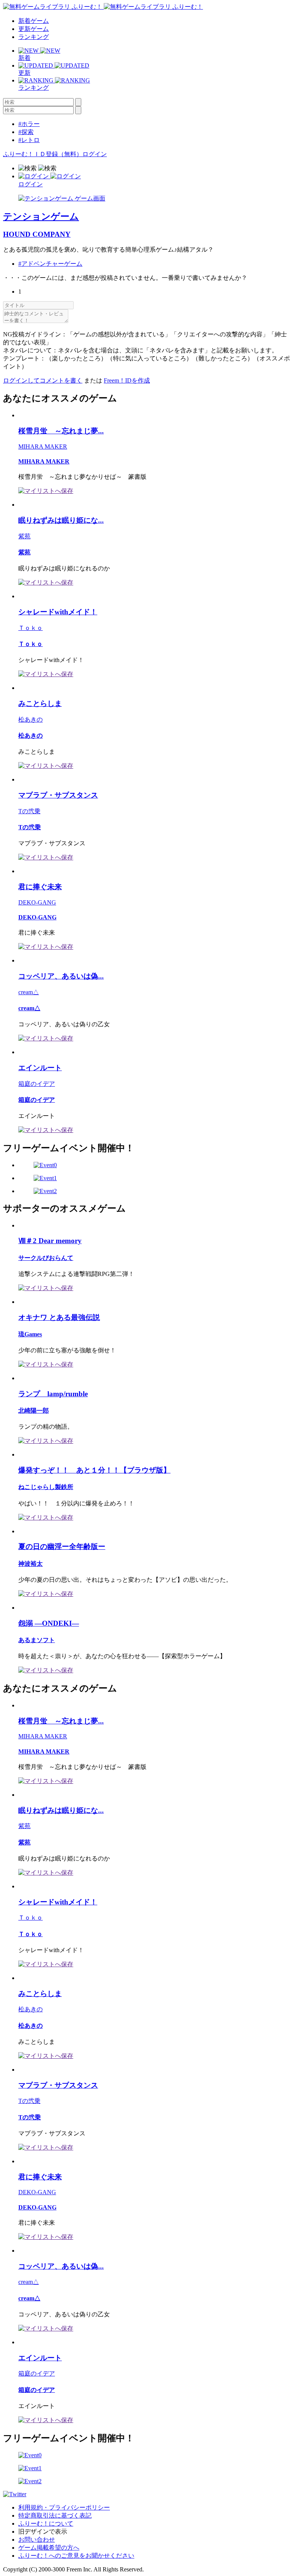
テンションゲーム (41, 216)
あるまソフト (37, 1640)
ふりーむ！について (46, 2524)
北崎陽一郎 (34, 1411)
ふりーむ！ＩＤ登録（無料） (43, 154)
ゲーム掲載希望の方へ (49, 2548)
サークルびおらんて (46, 1258)
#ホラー (29, 124)
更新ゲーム (34, 29)
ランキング (34, 37)
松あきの (31, 720)
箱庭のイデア (37, 1084)
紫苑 (24, 536)
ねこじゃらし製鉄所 (46, 1487)
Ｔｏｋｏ (31, 628)
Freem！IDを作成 (127, 380)
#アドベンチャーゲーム (50, 264)
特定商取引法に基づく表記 (55, 2515)
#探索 (26, 132)
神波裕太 (31, 1564)
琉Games (30, 1334)
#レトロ (29, 140)
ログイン (95, 154)
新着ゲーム (34, 21)
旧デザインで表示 (43, 2532)
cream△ (29, 992)
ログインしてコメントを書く (43, 380)
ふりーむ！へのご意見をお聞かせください (76, 2556)
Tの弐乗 (29, 811)
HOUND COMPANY (37, 234)
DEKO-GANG (37, 902)
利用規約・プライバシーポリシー (64, 2507)
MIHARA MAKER (43, 447)
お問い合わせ (37, 2540)
